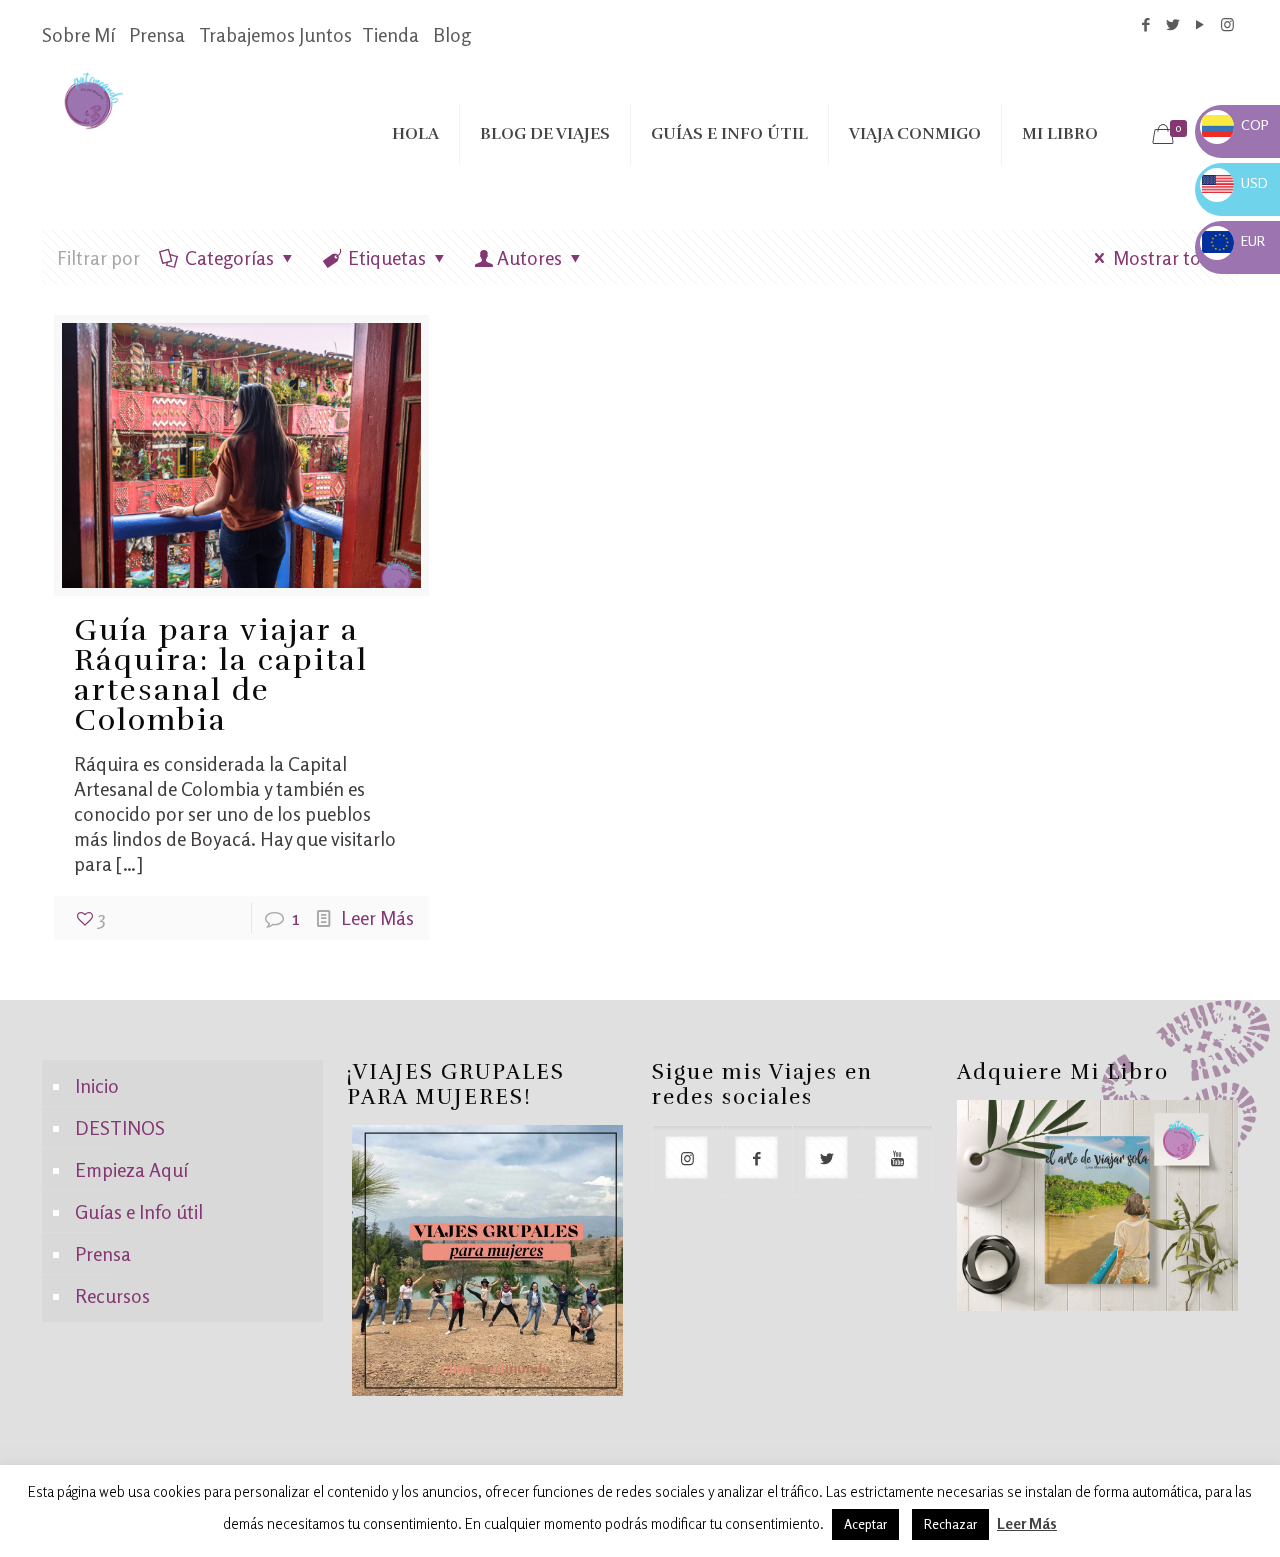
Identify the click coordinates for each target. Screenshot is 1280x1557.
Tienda (390, 34)
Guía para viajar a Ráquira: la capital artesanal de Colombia (221, 675)
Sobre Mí (78, 34)
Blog (452, 34)
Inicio (97, 1085)
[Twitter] (1173, 24)
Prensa (157, 34)
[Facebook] (1146, 24)
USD (1235, 182)
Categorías (229, 257)
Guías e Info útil (139, 1211)
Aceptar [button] (865, 1524)
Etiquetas (387, 257)
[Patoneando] (93, 99)
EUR (1233, 240)
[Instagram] (1227, 24)
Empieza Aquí (131, 1169)
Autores (529, 257)
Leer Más (377, 917)
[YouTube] (1200, 24)
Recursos (112, 1295)
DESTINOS (120, 1127)
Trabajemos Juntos (275, 34)
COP (1235, 124)
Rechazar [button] (950, 1524)
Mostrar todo (1168, 257)
